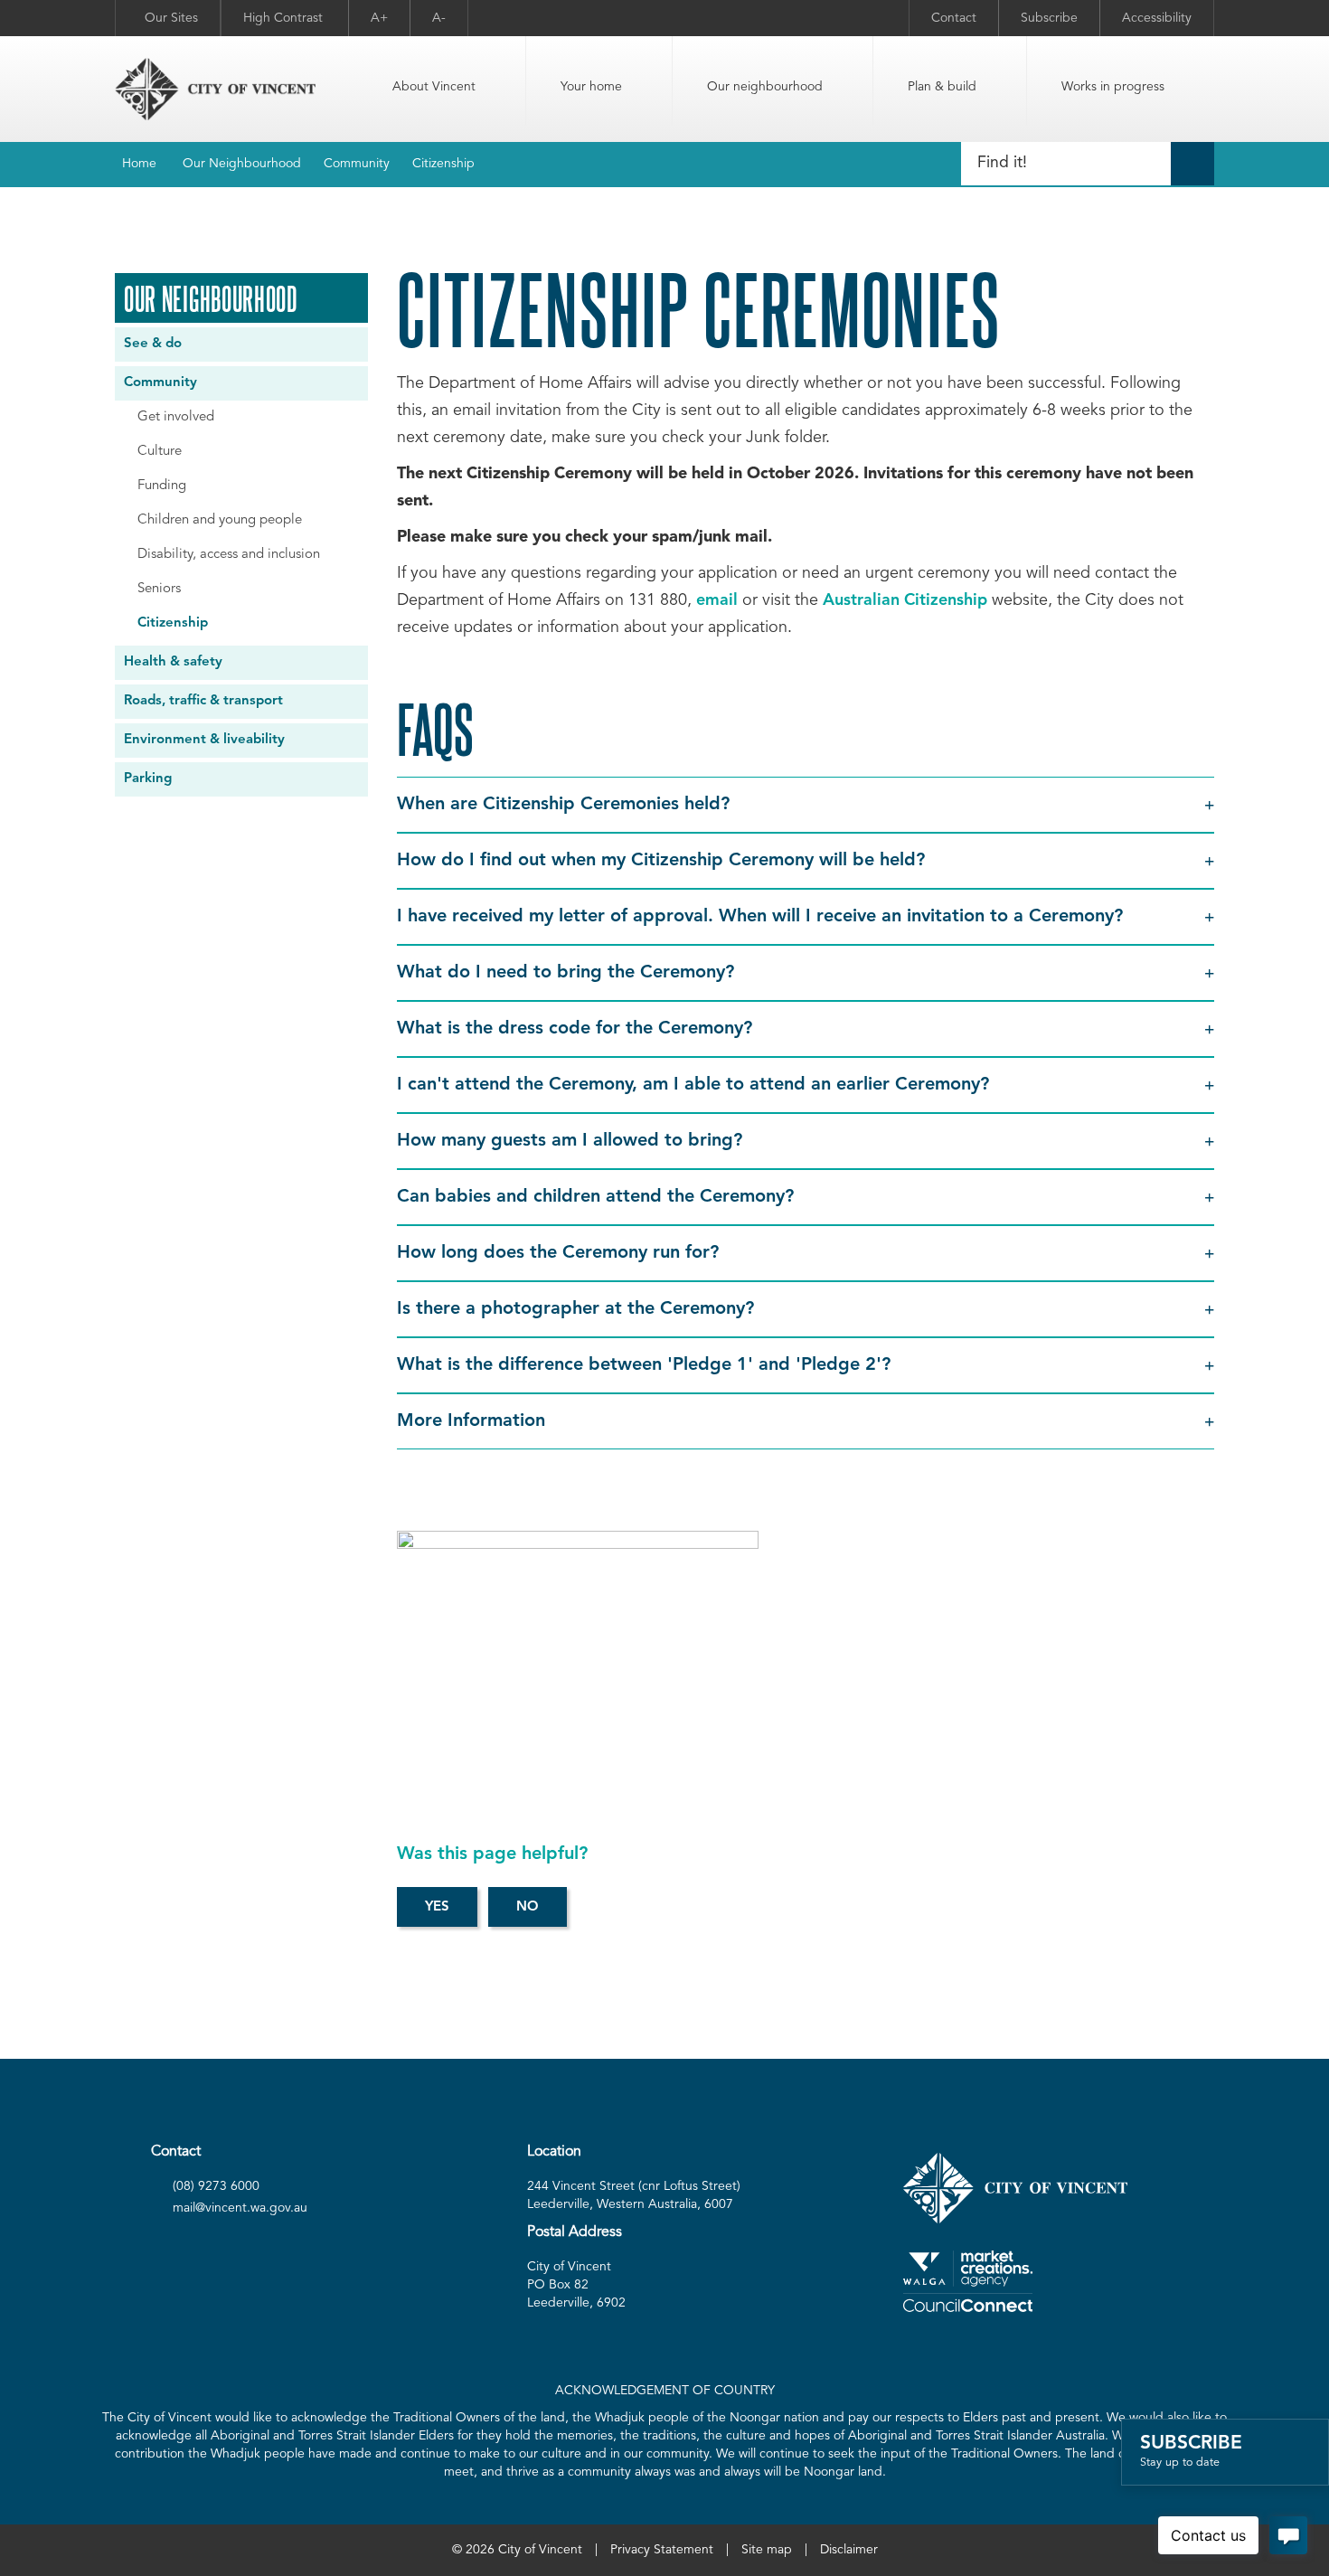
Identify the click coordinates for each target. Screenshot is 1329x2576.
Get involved (176, 417)
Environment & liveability (204, 740)
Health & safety (173, 662)
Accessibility (1157, 18)
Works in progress (1113, 87)
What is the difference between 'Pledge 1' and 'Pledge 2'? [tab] (646, 1365)
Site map (767, 2550)
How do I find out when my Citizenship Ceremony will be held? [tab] (664, 861)
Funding (162, 486)
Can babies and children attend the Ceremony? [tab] (598, 1197)
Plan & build (942, 87)
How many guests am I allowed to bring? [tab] (572, 1141)
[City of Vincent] (215, 89)
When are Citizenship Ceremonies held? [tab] (563, 805)
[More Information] (578, 1642)
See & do (153, 344)
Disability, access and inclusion (229, 555)
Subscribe (1049, 18)
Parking (148, 779)
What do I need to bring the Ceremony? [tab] (568, 973)
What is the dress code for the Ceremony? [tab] (577, 1029)
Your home (591, 87)
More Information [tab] (474, 1421)
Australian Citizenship (905, 600)
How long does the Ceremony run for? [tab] (561, 1253)
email (717, 600)
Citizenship (443, 164)
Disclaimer (849, 2550)
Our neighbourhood (765, 87)
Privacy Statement (662, 2550)
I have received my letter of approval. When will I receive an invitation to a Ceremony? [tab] (763, 917)
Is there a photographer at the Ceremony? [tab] (578, 1309)
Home (139, 164)
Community (357, 164)
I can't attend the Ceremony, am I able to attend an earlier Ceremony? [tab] (696, 1085)
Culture (160, 452)
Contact (954, 18)
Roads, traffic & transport (203, 701)
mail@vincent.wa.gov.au (240, 2208)
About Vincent (434, 87)
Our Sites (171, 18)
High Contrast (285, 18)
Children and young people (220, 520)
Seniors (159, 589)
